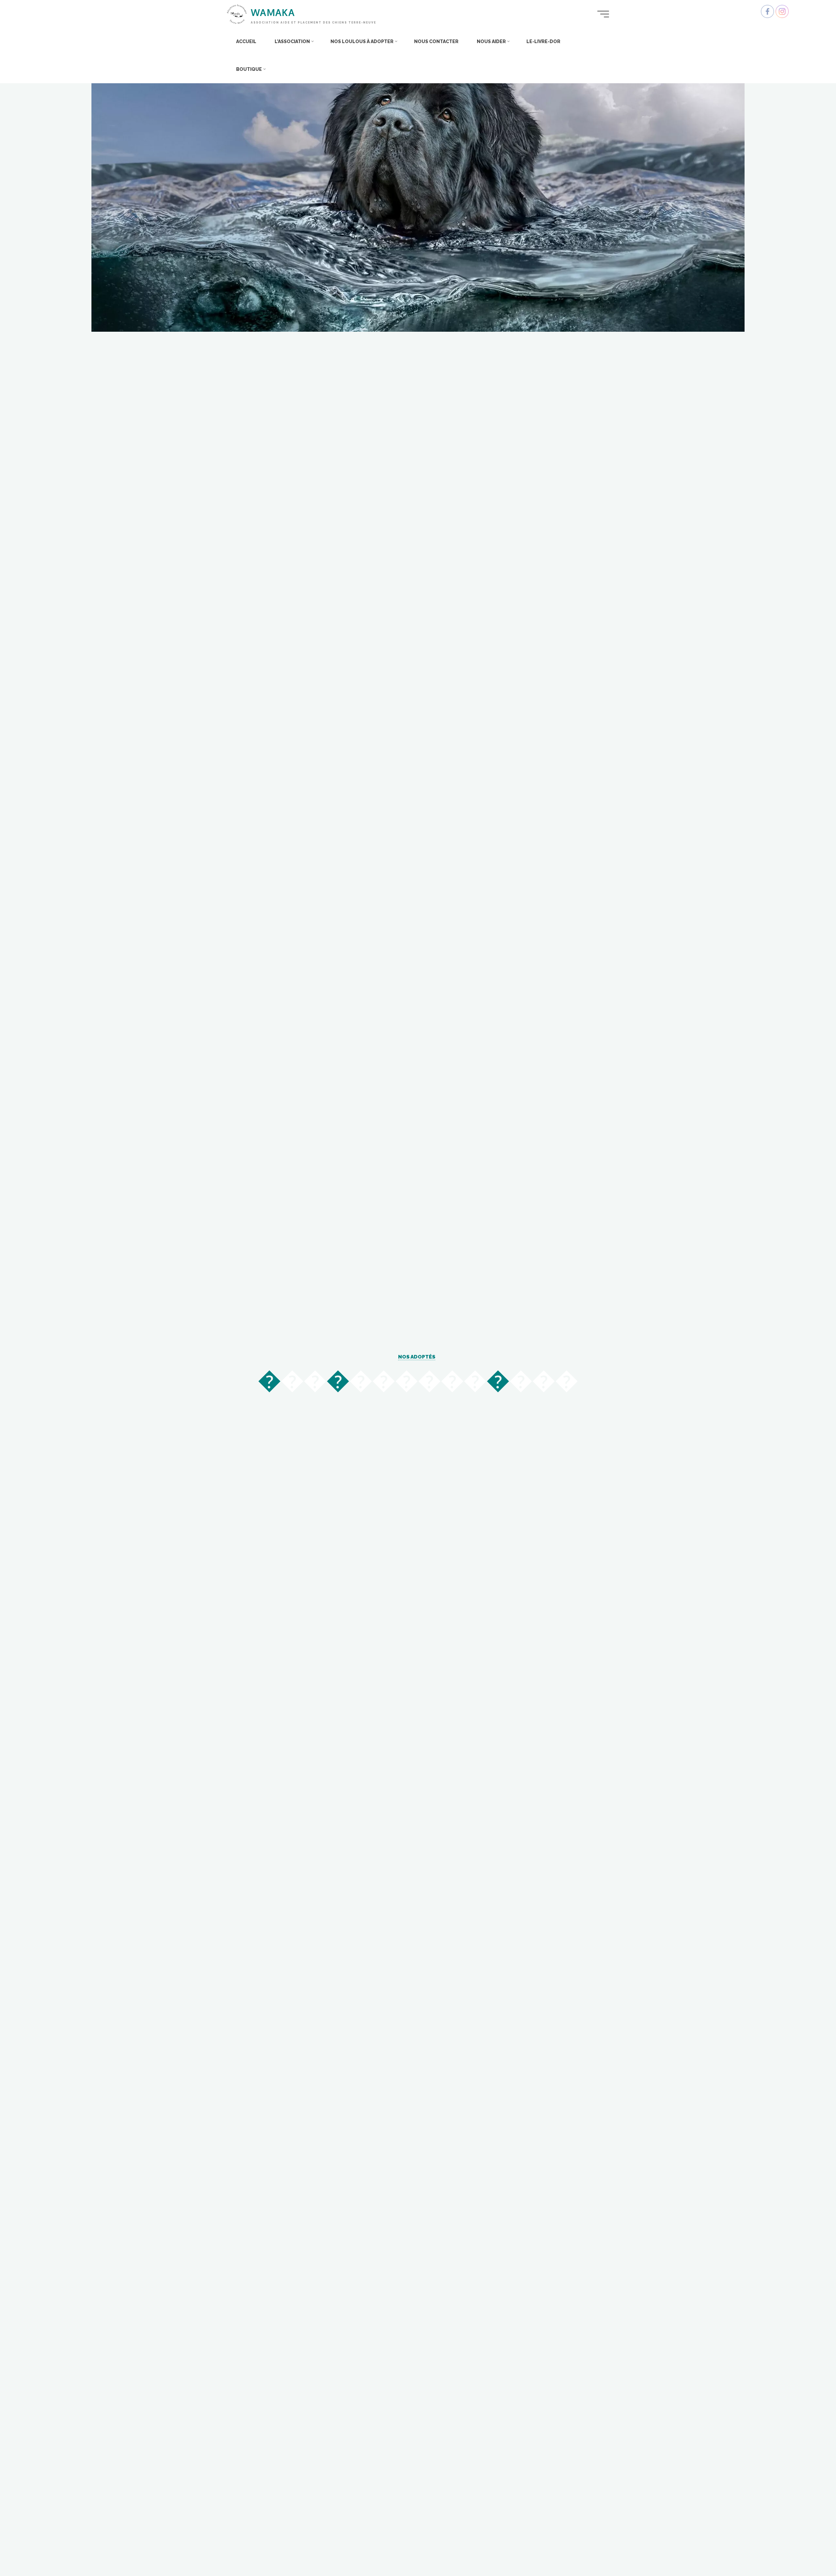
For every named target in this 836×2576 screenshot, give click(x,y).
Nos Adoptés (417, 1357)
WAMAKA (273, 12)
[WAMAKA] (237, 14)
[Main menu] (603, 14)
